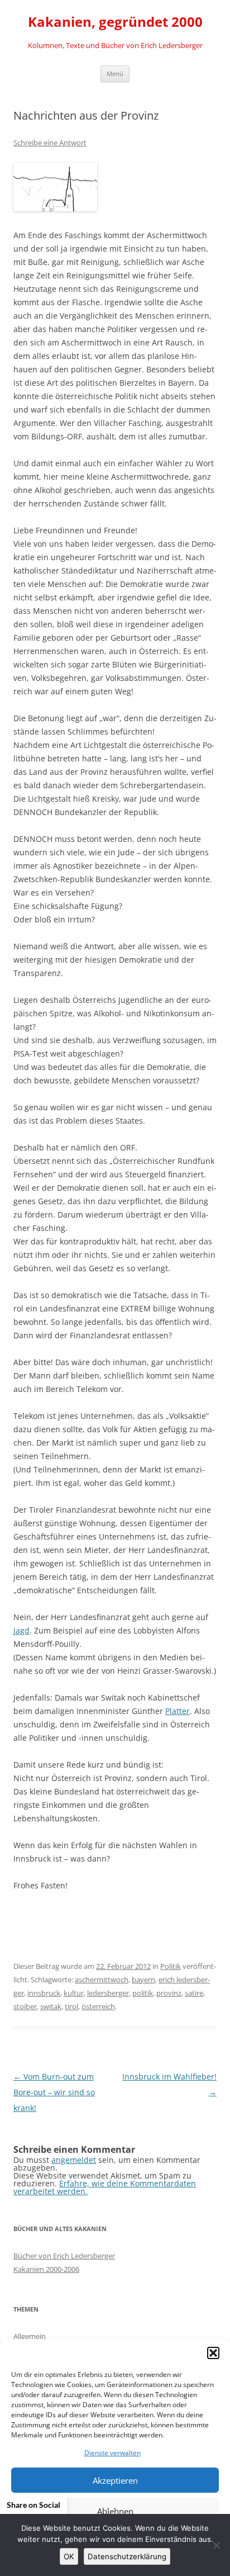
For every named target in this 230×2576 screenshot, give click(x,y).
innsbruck (44, 1993)
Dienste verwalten (112, 2453)
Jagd (21, 1630)
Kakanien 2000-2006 (46, 2269)
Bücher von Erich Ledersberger (64, 2256)
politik (143, 1993)
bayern (143, 1980)
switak (51, 2006)
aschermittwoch (102, 1980)
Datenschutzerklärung (127, 2556)
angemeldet (74, 2160)
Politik (171, 1966)
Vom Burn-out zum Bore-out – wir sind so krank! (54, 2092)
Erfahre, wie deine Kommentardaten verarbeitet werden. (105, 2187)
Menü (115, 74)
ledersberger (108, 1993)
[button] (213, 2353)
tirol (71, 2006)
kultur (74, 1993)
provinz (169, 1993)
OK (69, 2556)
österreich (98, 2006)
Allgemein (30, 2336)
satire (194, 1993)
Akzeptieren (115, 2480)
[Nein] (216, 2545)
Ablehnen (115, 2511)
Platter (178, 1711)
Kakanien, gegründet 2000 (115, 22)
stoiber (25, 2006)
